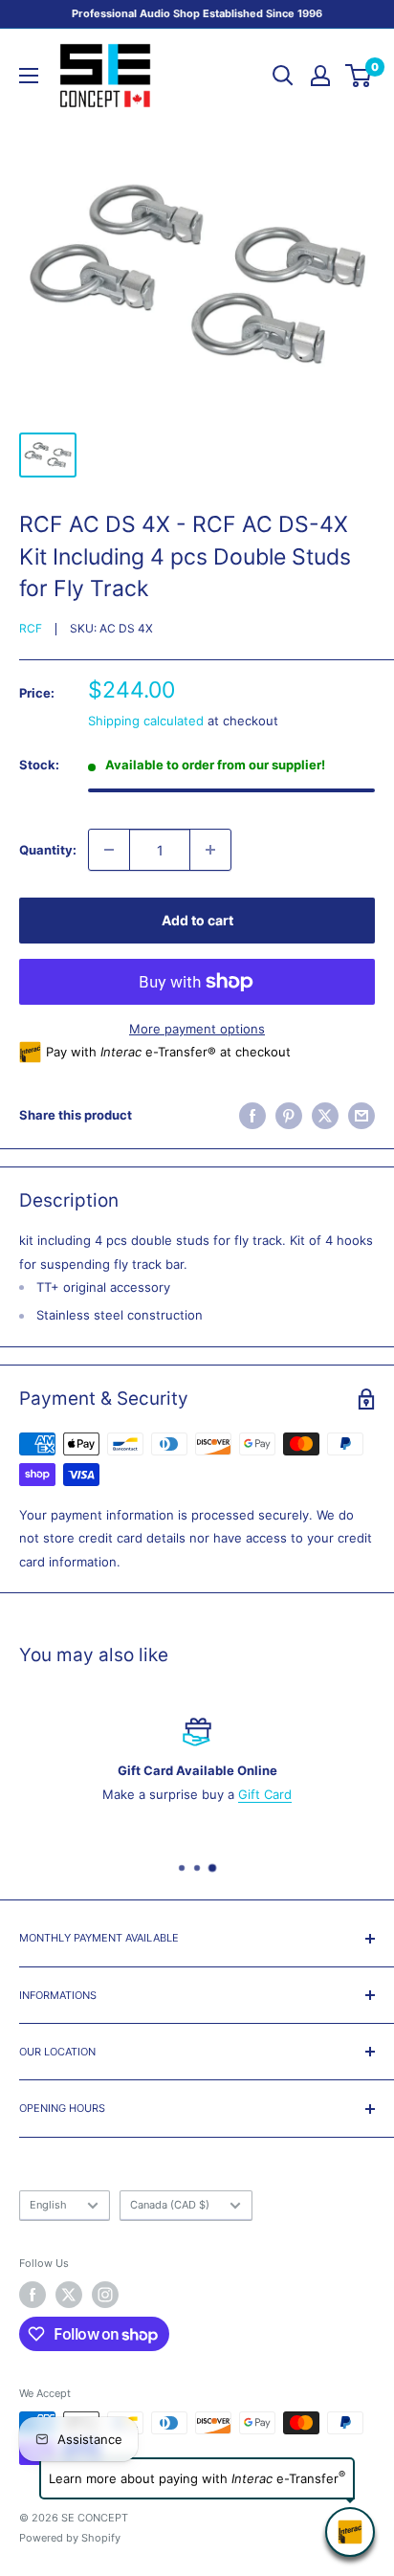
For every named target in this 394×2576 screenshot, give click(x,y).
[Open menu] (29, 76)
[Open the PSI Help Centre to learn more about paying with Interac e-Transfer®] (350, 2532)
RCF (31, 628)
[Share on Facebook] (252, 1116)
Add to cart (197, 920)
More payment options (197, 1029)
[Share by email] (361, 1116)
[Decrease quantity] (109, 850)
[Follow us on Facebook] (33, 2295)
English (48, 2205)
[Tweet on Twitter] (325, 1116)
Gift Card (265, 1794)
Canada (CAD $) (170, 2205)
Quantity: (48, 850)
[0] (359, 76)
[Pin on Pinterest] (289, 1116)
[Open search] (283, 76)
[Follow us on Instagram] (105, 2295)
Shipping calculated (146, 721)
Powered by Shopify (70, 2538)
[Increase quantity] (210, 850)
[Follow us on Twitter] (69, 2295)
